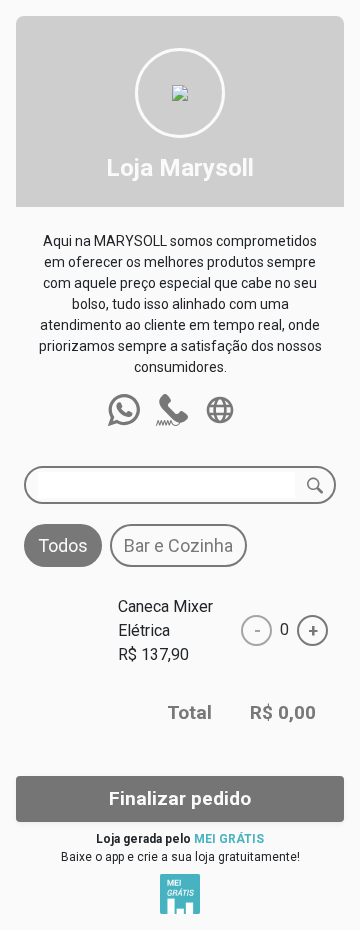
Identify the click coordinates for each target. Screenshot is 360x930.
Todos (63, 545)
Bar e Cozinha (178, 545)
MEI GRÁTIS (229, 839)
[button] (124, 410)
